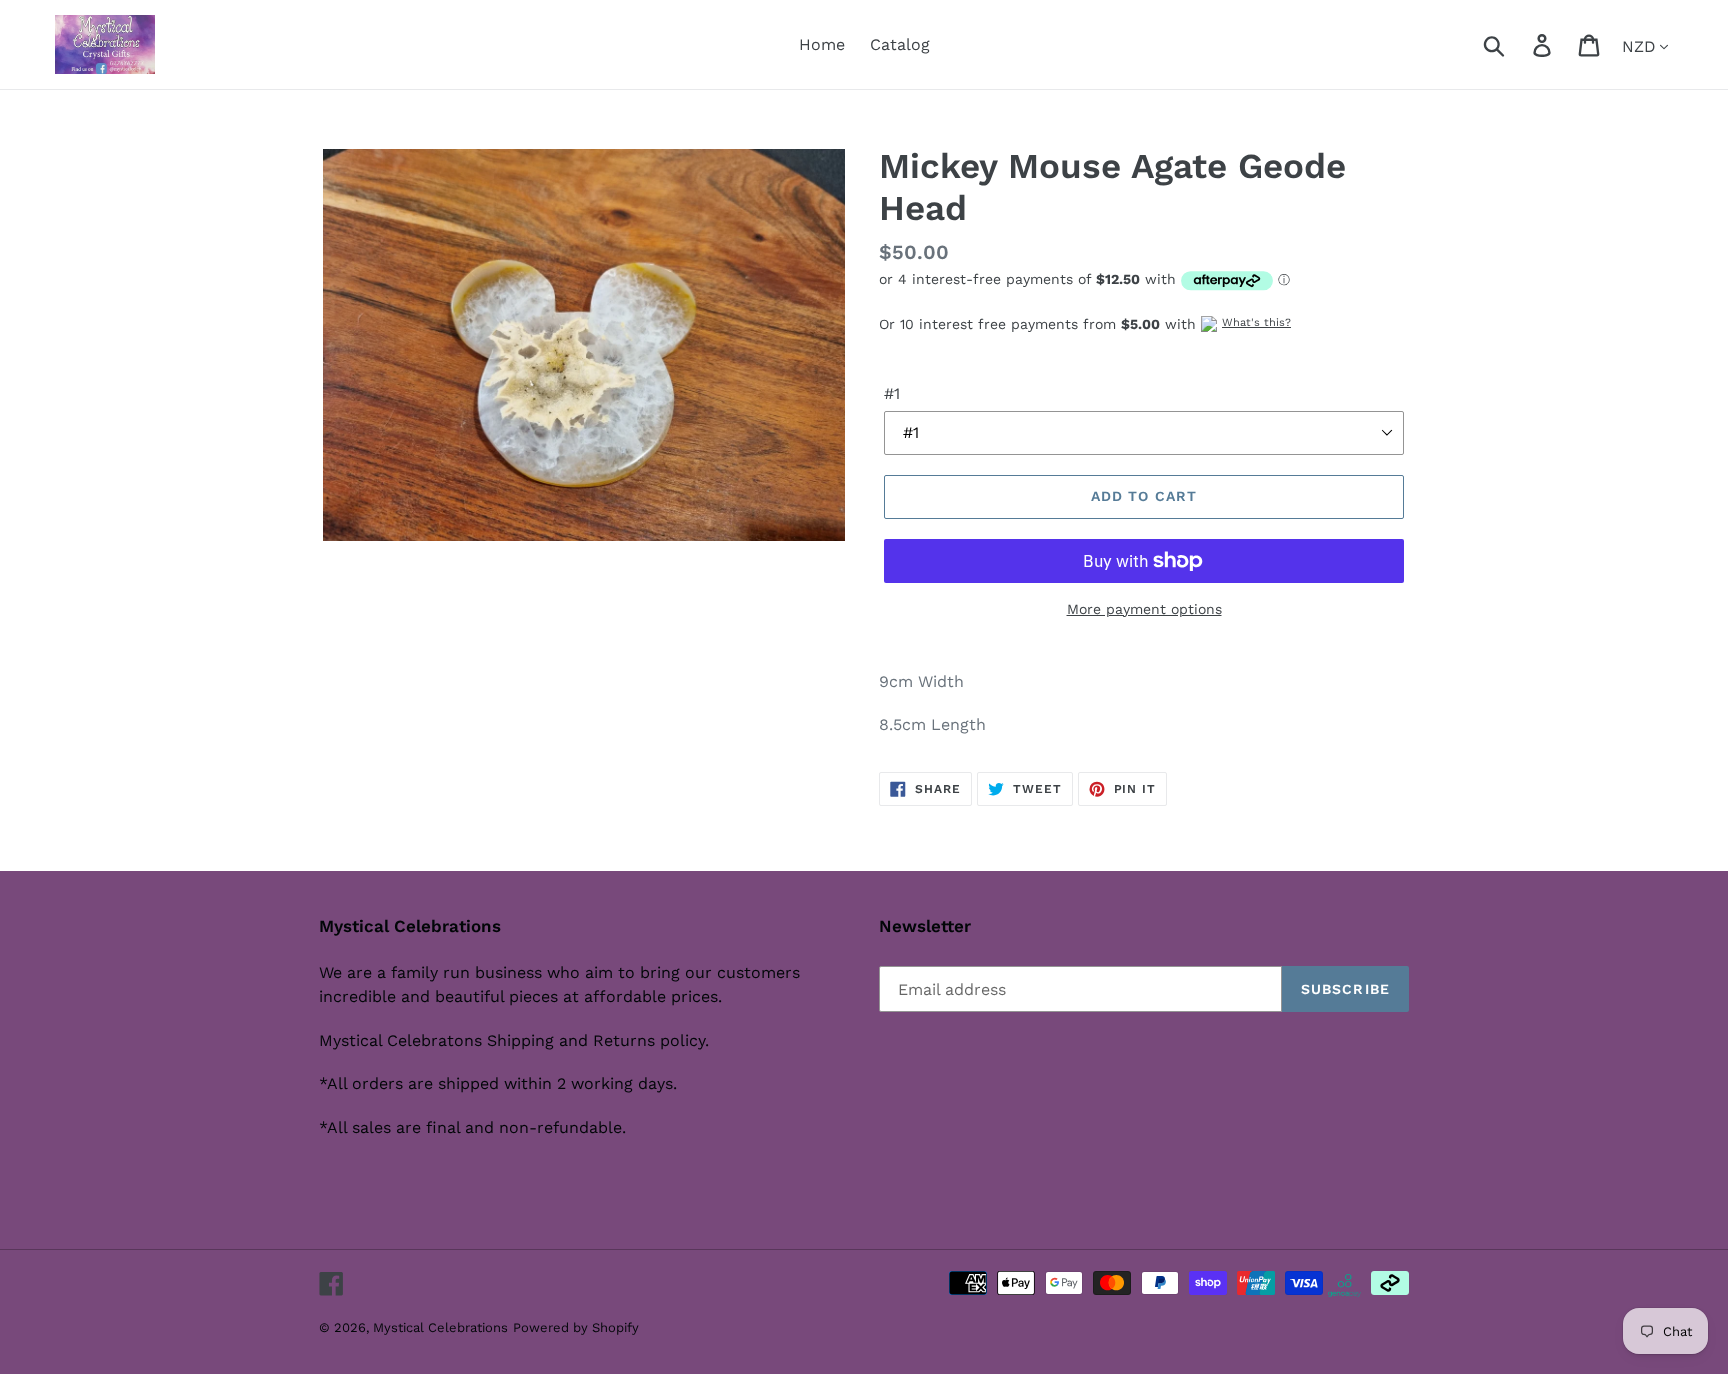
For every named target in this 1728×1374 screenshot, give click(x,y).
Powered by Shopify (576, 1327)
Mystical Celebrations (440, 1327)
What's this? (1256, 322)
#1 (892, 393)
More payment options (1144, 609)
